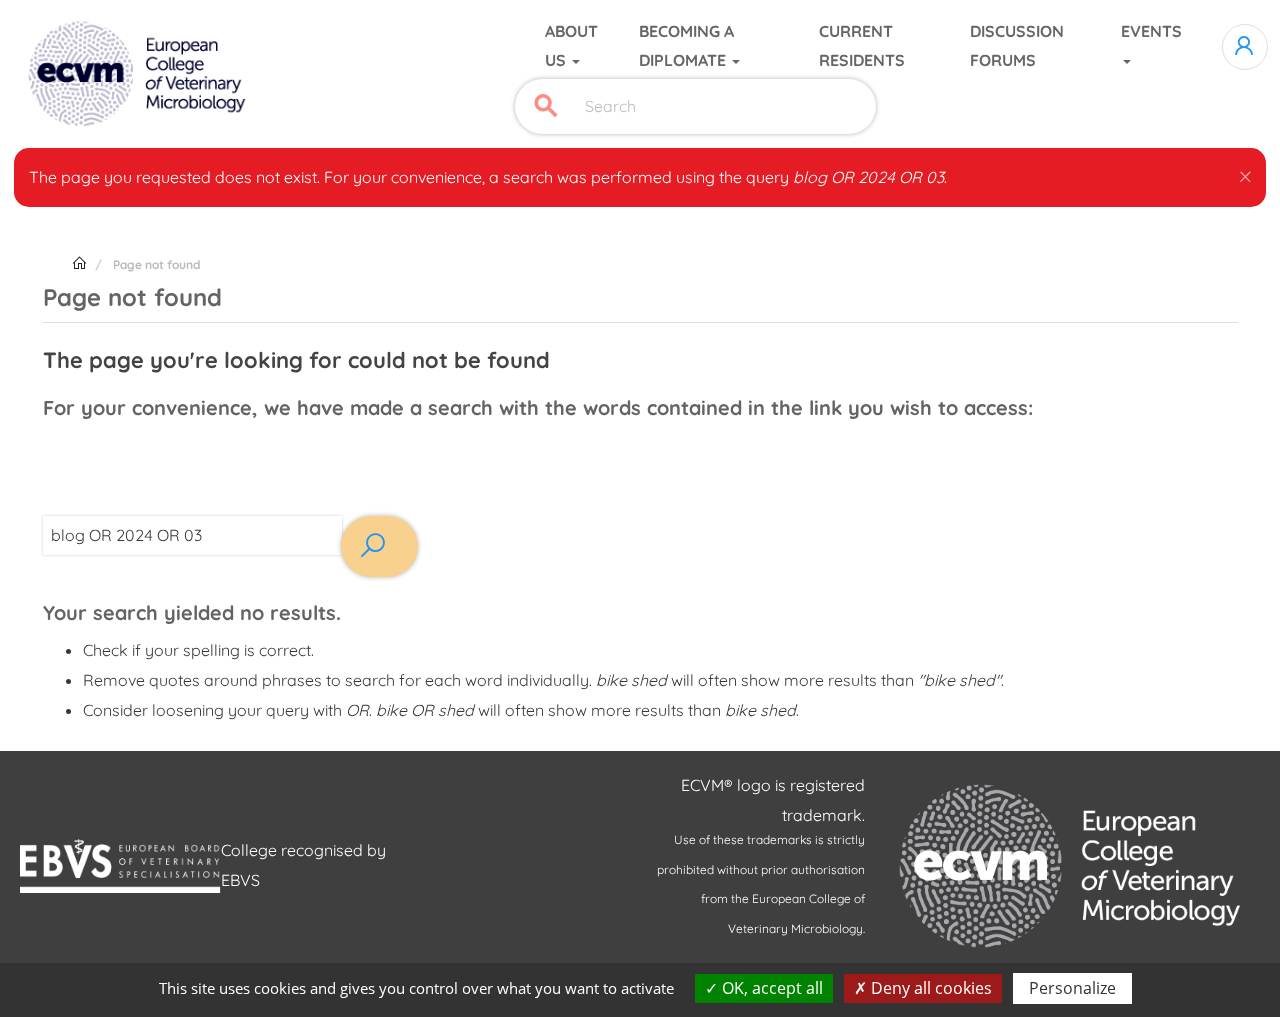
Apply (546, 106)
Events (1151, 31)
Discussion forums (1017, 46)
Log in (1245, 47)
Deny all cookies (929, 988)
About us (571, 46)
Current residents (862, 46)
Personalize (1072, 988)
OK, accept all (770, 988)
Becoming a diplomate (686, 46)
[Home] (139, 74)
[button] (1245, 173)
